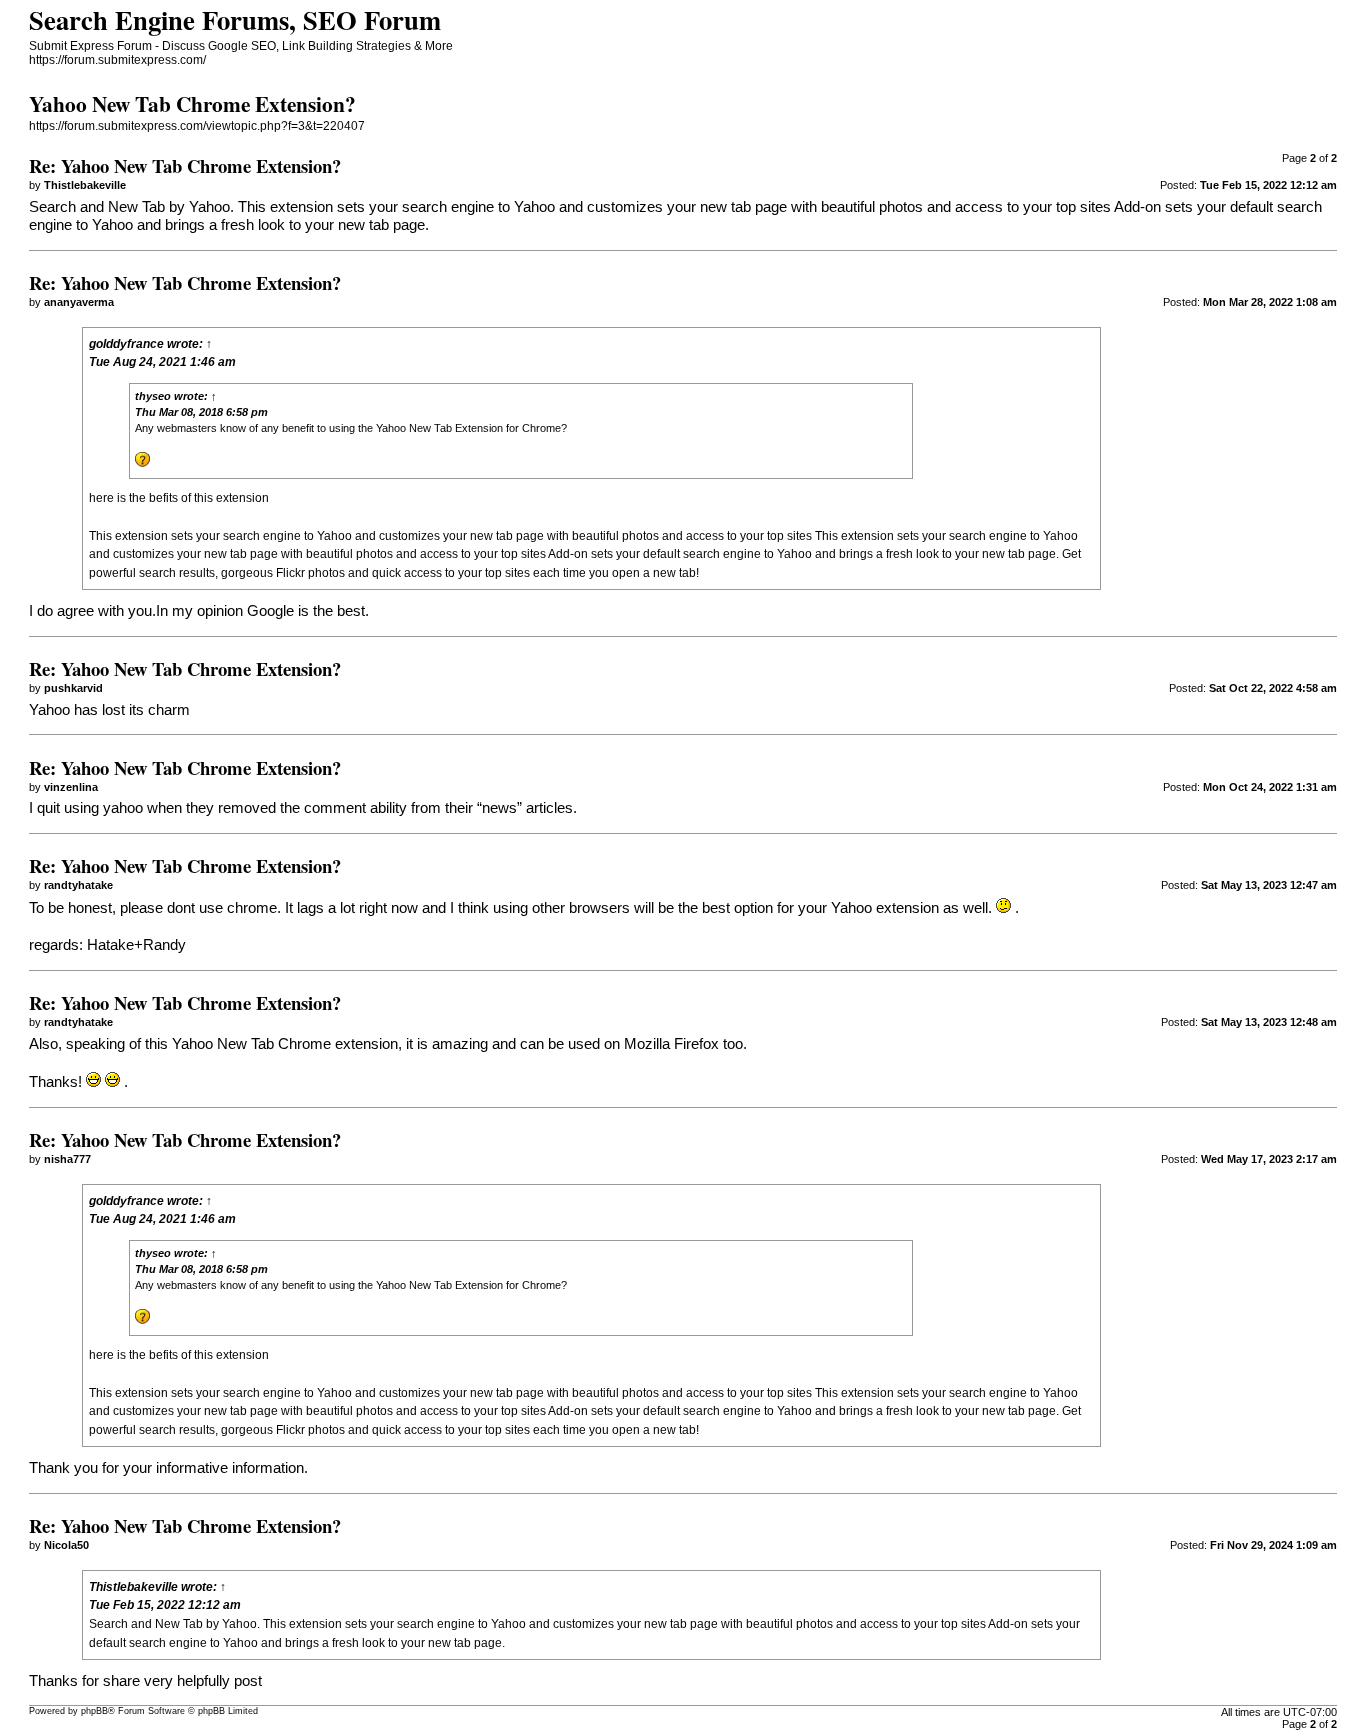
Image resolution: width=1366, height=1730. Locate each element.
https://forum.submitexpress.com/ (117, 60)
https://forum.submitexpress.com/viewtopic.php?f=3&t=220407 (197, 126)
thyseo (153, 396)
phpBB (94, 1711)
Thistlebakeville (133, 1587)
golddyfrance (126, 344)
